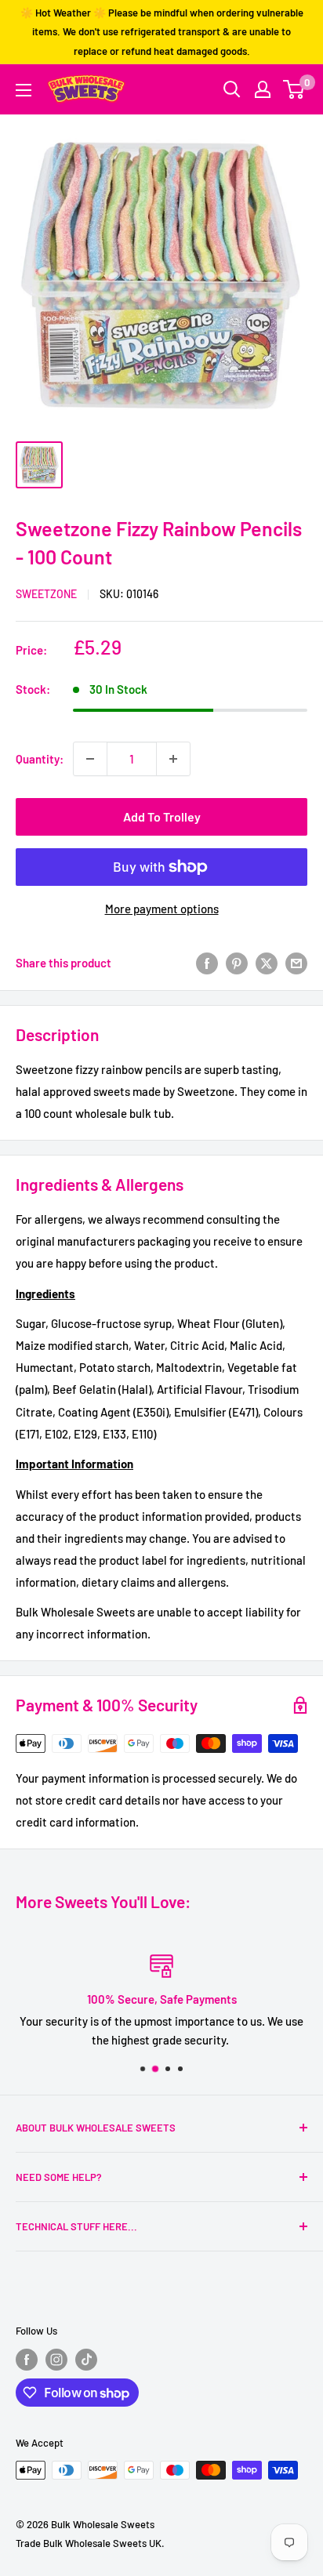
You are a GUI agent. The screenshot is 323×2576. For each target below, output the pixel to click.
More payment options (162, 909)
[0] (294, 89)
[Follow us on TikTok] (86, 2360)
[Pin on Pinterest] (237, 963)
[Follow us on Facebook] (27, 2360)
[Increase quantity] (173, 759)
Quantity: (40, 759)
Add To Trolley (162, 816)
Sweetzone (46, 594)
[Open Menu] (24, 90)
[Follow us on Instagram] (56, 2360)
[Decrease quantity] (90, 759)
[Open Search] (232, 89)
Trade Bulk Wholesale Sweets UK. (90, 2543)
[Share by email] (296, 963)
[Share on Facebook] (207, 963)
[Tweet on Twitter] (267, 963)
